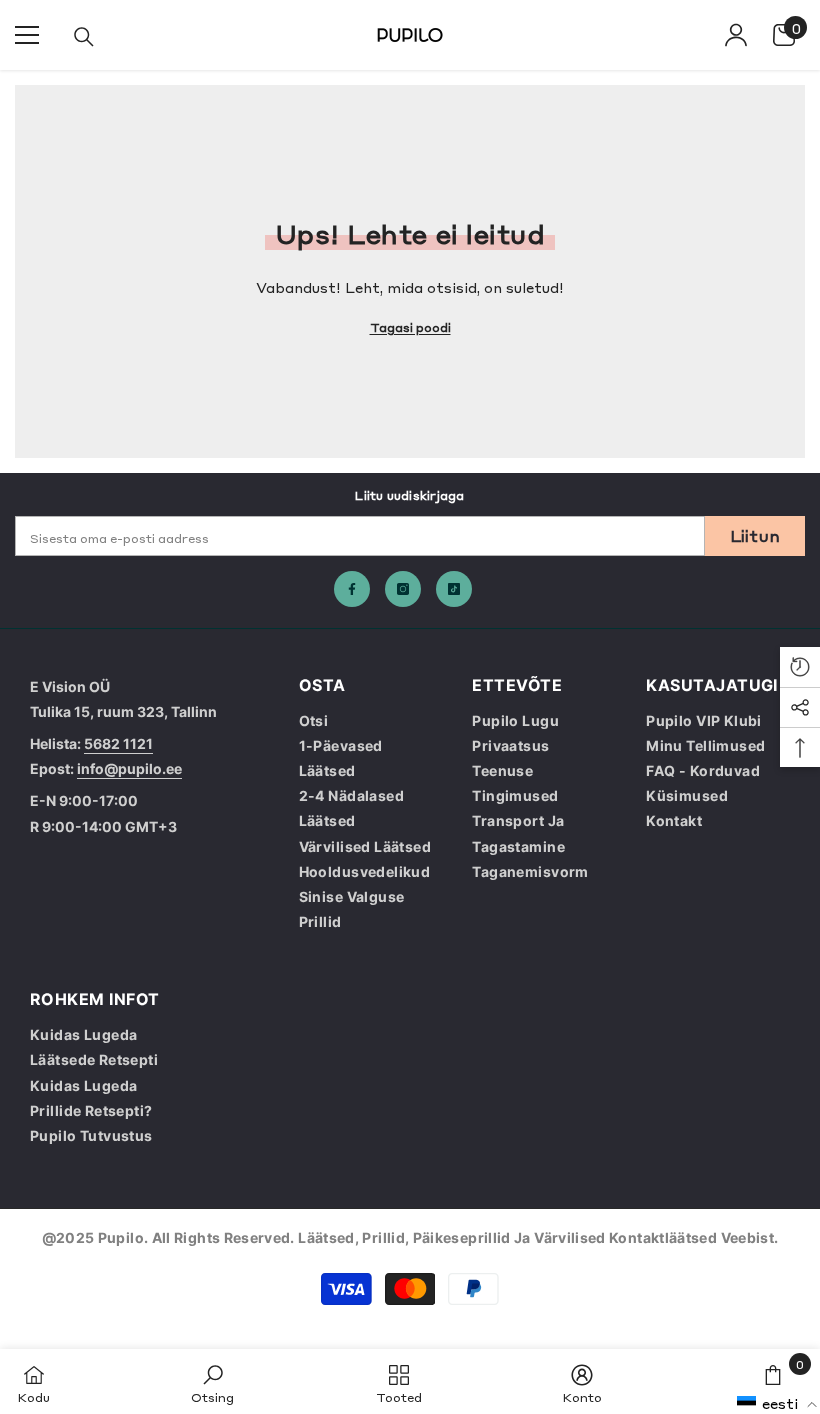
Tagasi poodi (410, 327)
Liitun (755, 535)
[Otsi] (84, 37)
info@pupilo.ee (129, 768)
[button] (777, 1403)
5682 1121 (118, 743)
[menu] (27, 35)
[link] (212, 1381)
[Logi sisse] (736, 35)
